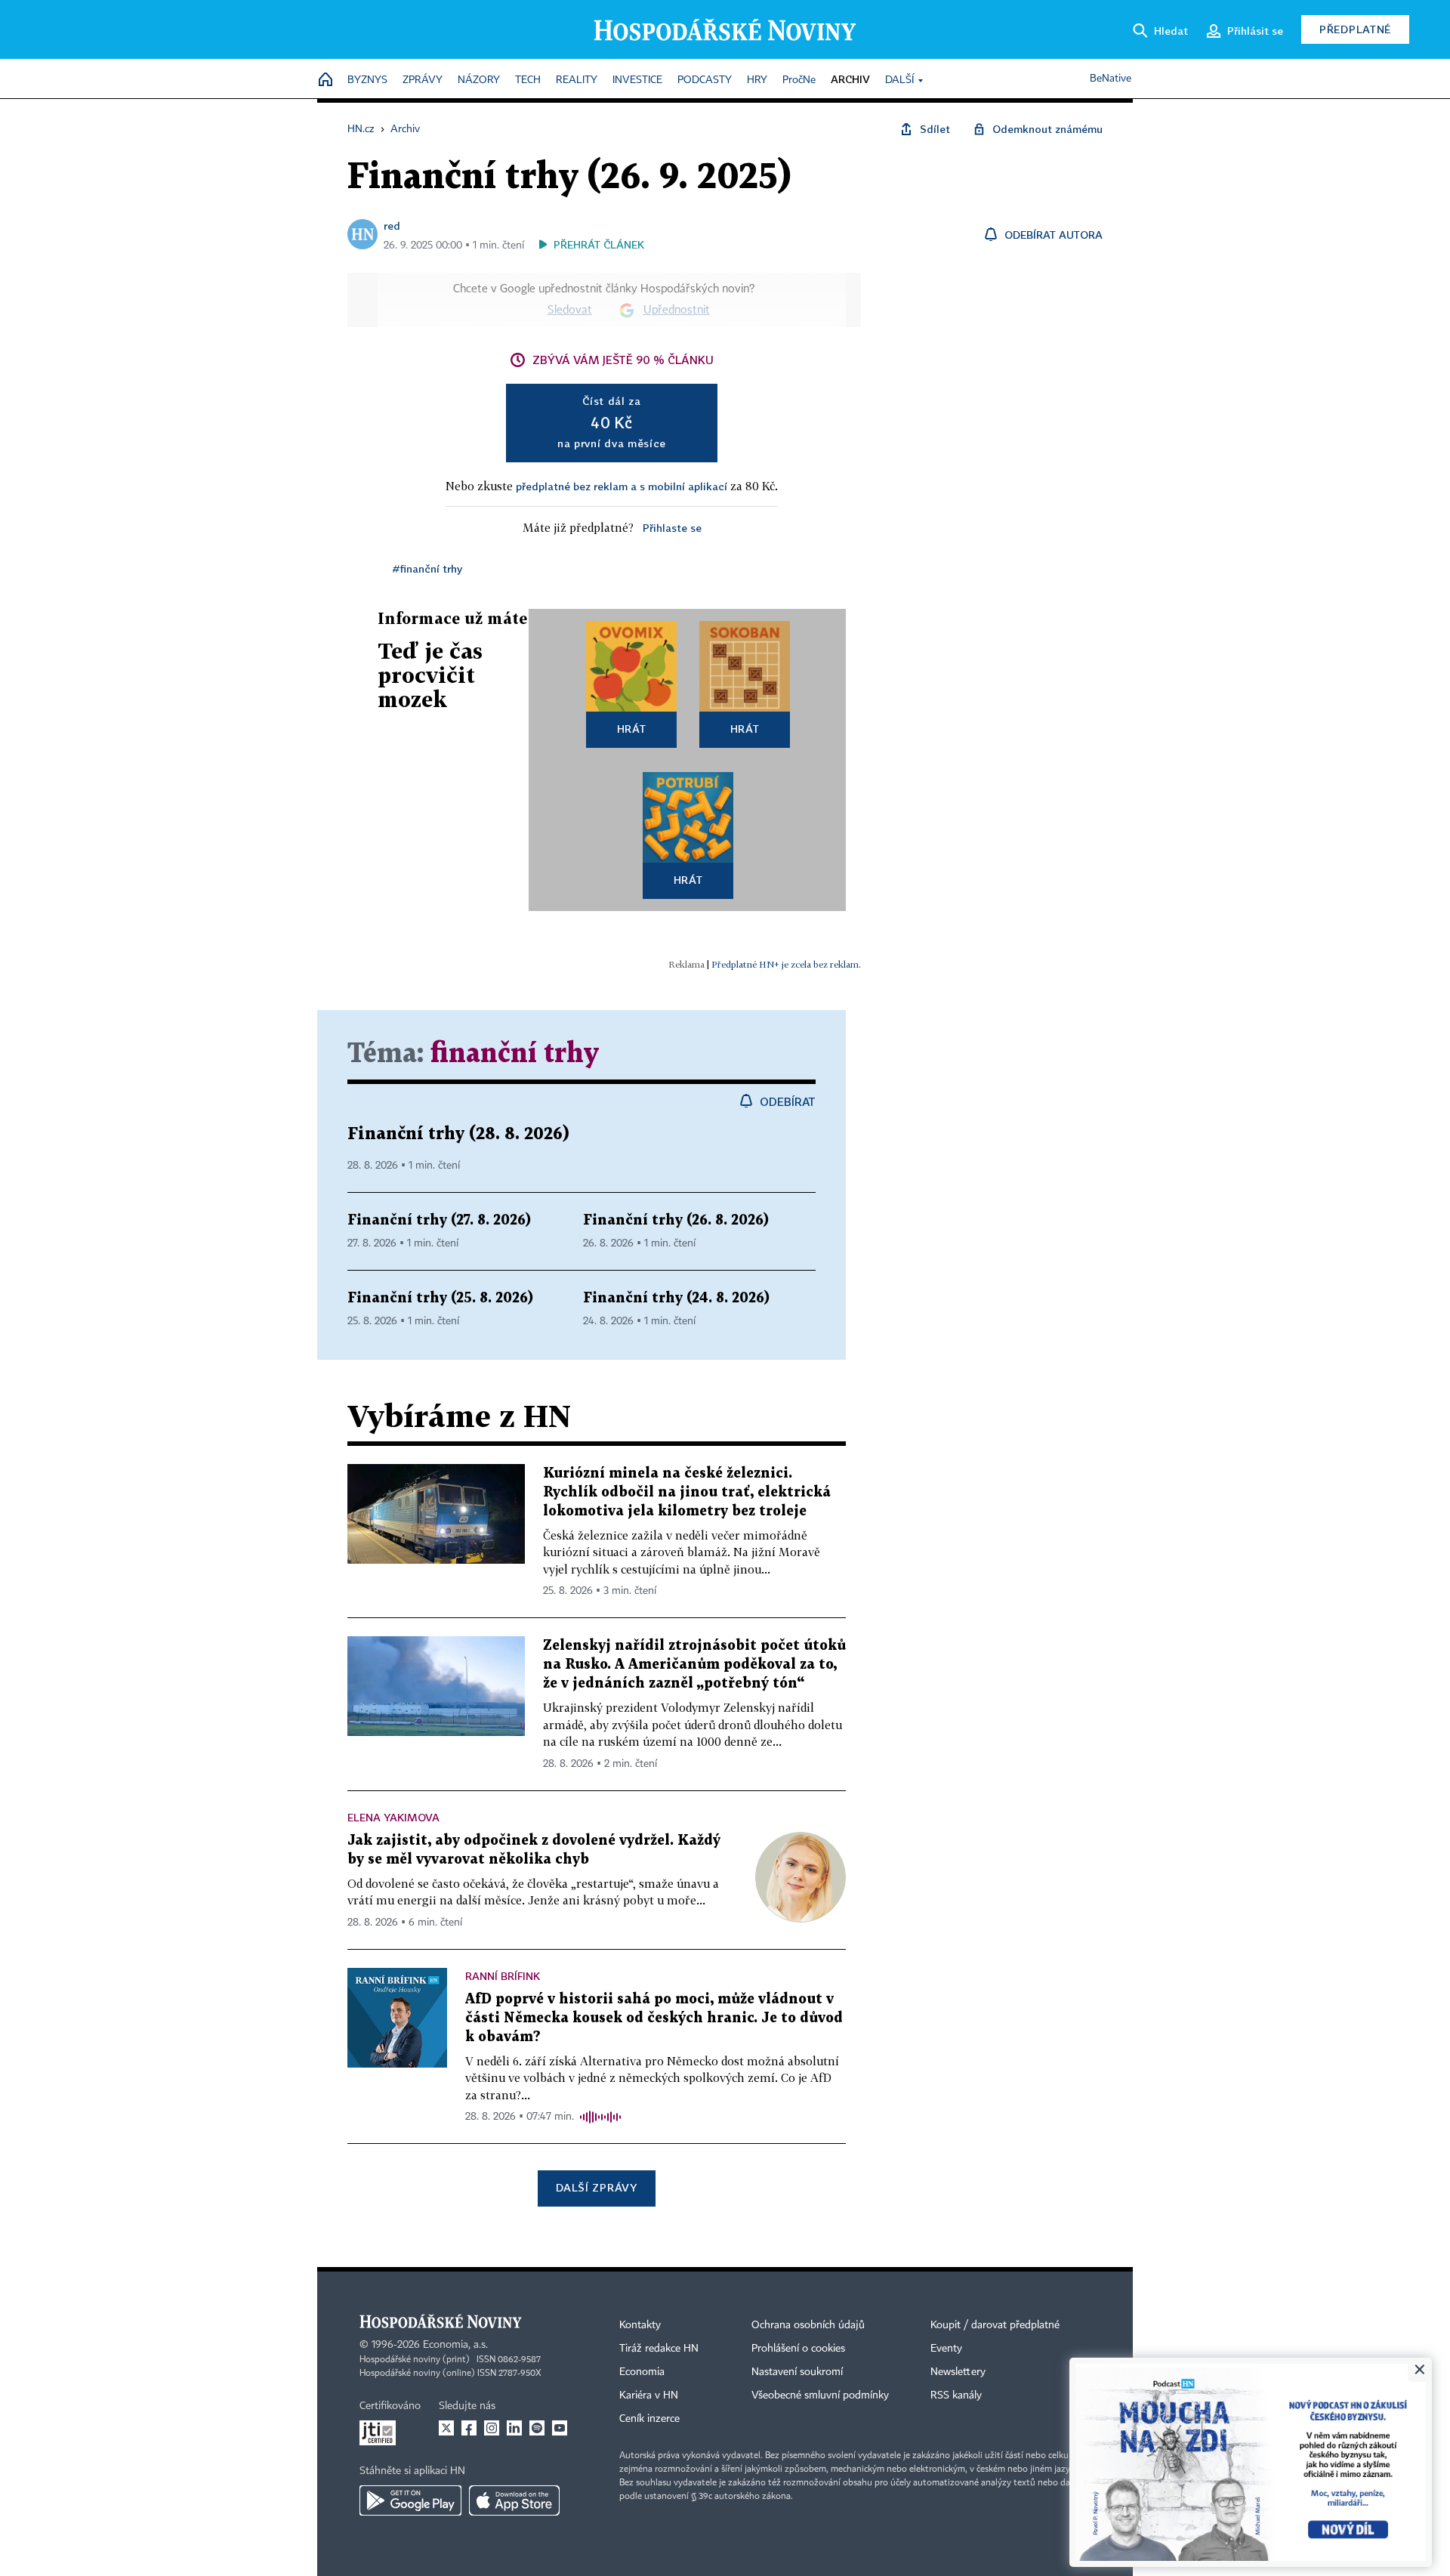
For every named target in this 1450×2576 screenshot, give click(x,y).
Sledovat (570, 310)
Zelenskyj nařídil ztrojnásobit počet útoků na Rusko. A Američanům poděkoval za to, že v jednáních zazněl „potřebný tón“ (694, 1665)
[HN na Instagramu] (492, 2428)
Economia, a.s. (455, 2345)
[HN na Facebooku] (469, 2428)
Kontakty (640, 2325)
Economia (642, 2372)
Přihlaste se (672, 528)
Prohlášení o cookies (798, 2349)
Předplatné (1355, 29)
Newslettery (958, 2372)
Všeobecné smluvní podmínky (820, 2395)
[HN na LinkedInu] (514, 2428)
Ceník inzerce (649, 2419)
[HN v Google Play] (410, 2500)
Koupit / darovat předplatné (995, 2325)
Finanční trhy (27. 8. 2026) (439, 1220)
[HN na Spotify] (537, 2428)
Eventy (946, 2349)
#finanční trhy (427, 568)
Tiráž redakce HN (659, 2349)
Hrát (632, 729)
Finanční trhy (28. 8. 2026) (458, 1134)
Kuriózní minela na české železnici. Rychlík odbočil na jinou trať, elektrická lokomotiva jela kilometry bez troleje (687, 1492)
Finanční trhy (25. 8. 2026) (440, 1298)
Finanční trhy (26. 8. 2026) (676, 1220)
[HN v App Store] (514, 2500)
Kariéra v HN (649, 2395)
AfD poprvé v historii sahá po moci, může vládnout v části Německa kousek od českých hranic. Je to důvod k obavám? (654, 2018)
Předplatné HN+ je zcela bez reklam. (786, 964)
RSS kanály (956, 2395)
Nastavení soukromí (797, 2372)
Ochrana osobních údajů (808, 2325)
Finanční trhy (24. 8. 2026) (676, 1298)
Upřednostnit (677, 310)
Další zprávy (596, 2187)
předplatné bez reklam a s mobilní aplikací (622, 486)
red (392, 225)
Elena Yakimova (393, 1817)
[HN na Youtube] (560, 2428)
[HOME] (325, 80)
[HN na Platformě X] (446, 2428)
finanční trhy (515, 1054)
